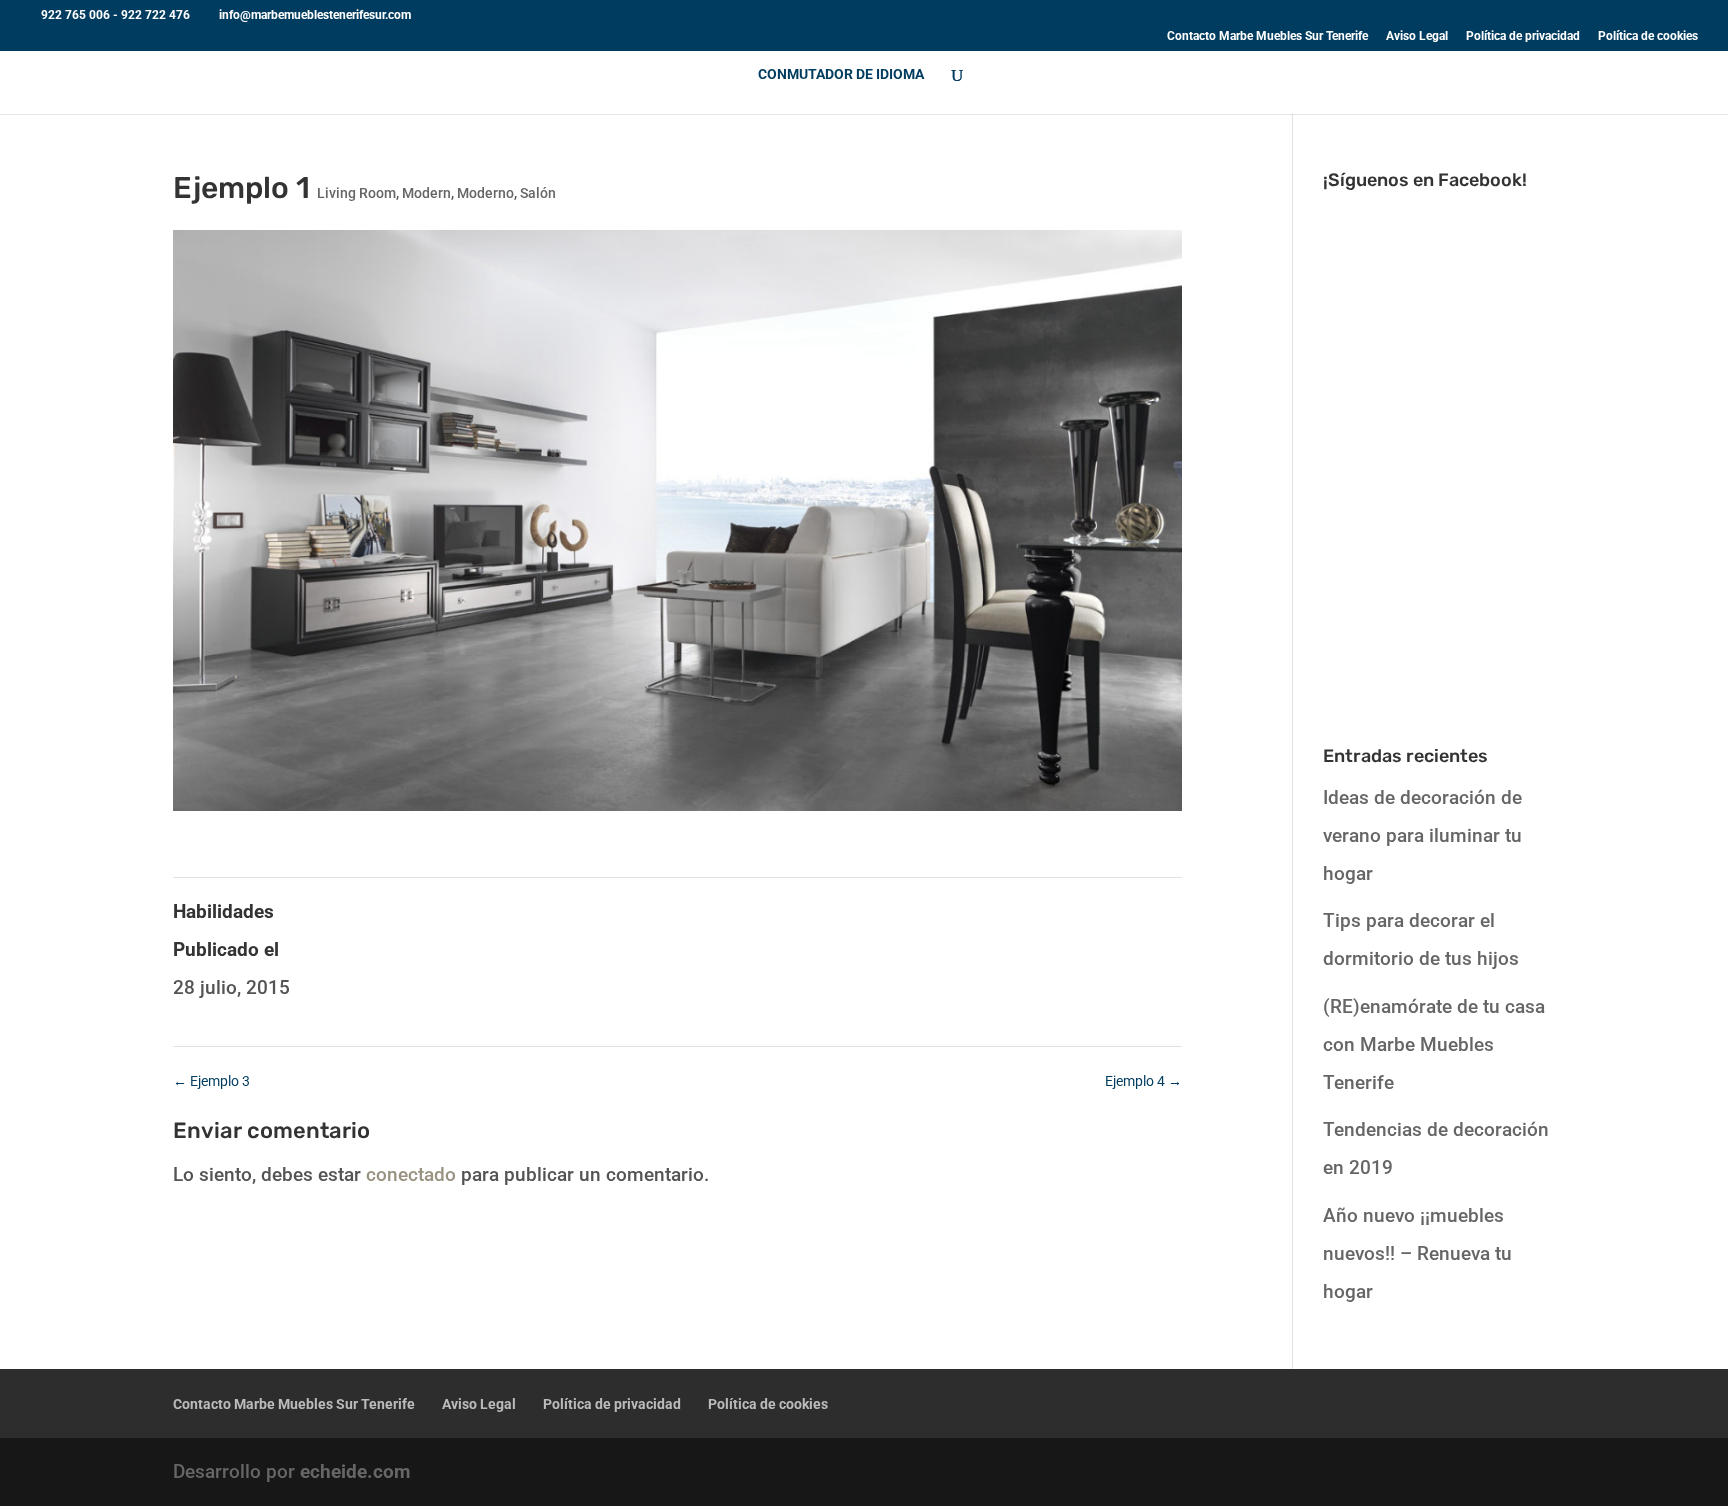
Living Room (356, 193)
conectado (411, 1174)
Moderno (485, 193)
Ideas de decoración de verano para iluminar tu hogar (1422, 835)
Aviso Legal (1417, 36)
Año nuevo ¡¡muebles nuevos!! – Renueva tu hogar (1417, 1253)
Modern (426, 193)
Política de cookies (1648, 36)
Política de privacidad (1523, 36)
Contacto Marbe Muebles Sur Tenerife (1267, 36)
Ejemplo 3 (211, 1081)
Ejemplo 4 (1143, 1081)
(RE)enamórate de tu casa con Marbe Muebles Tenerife (1434, 1044)
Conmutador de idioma (841, 74)
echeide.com (355, 1471)
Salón (538, 193)
